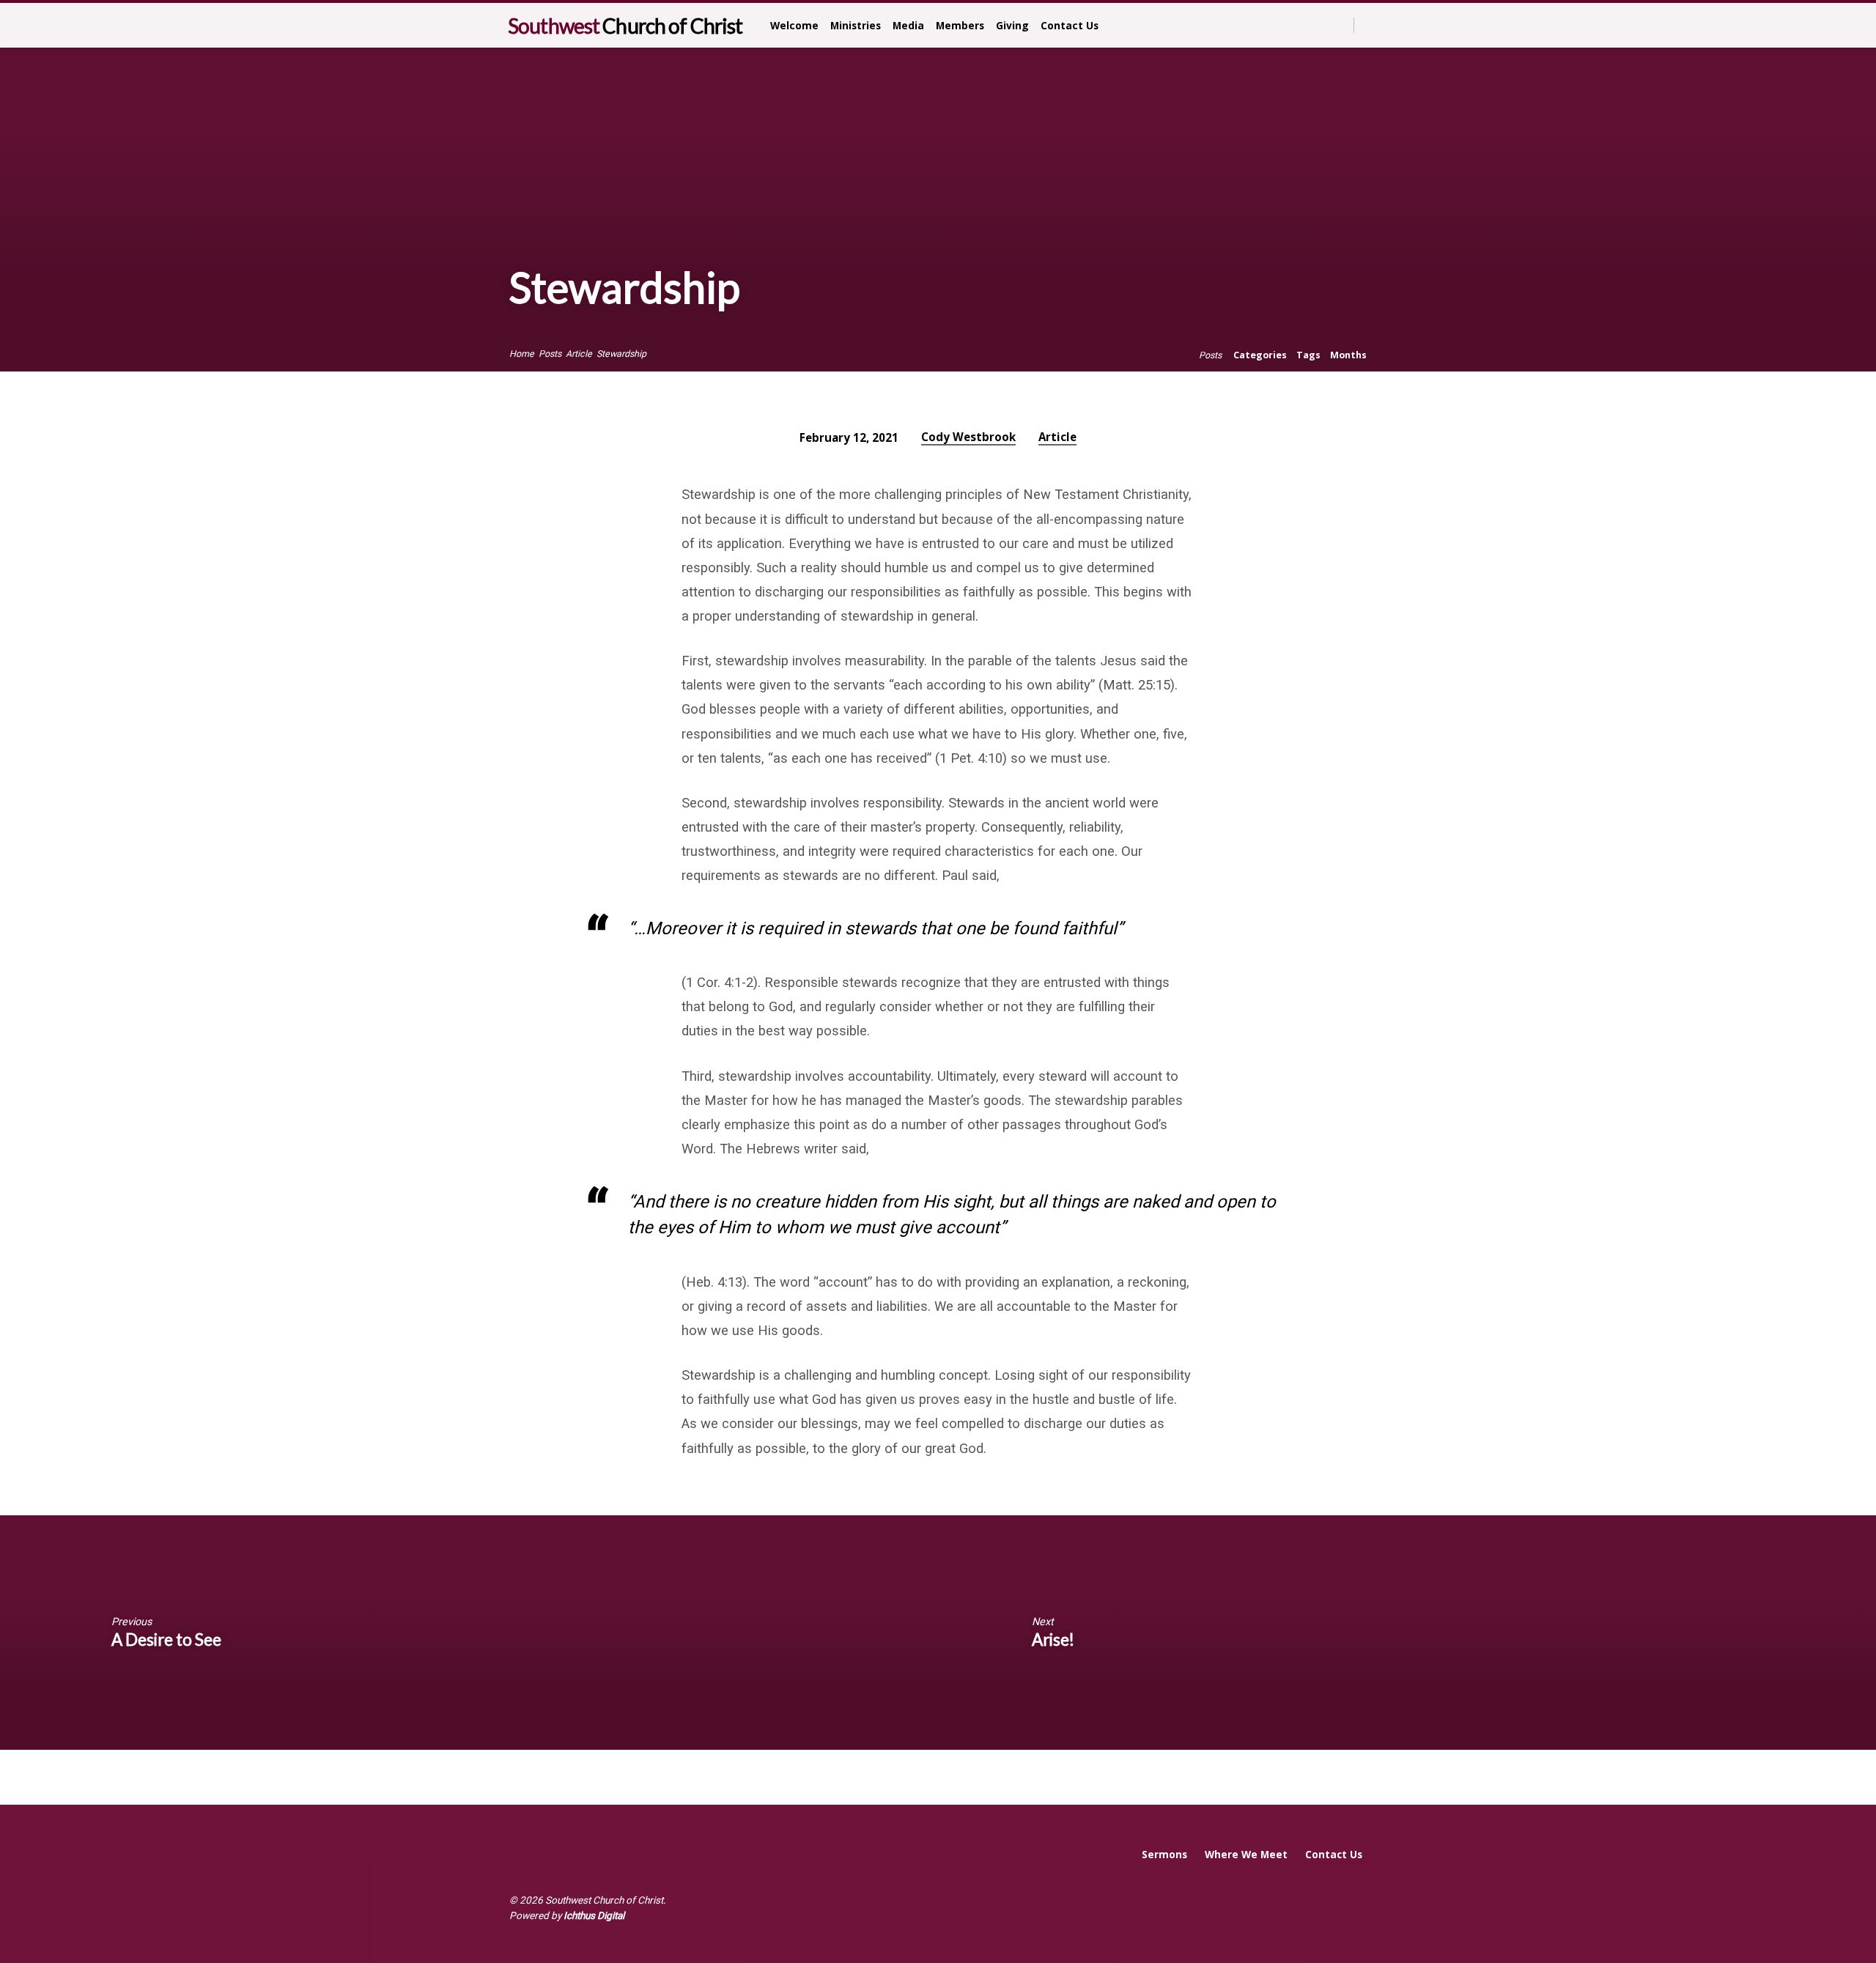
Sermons (1164, 1854)
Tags (1308, 355)
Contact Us (1070, 25)
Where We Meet (1246, 1854)
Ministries (856, 25)
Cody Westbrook (968, 437)
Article (579, 354)
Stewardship (621, 354)
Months (1348, 355)
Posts (550, 354)
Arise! (1053, 1639)
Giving (1012, 25)
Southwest (625, 26)
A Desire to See (166, 1639)
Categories (1260, 355)
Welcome (794, 25)
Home (522, 354)
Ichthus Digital (594, 1915)
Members (960, 25)
